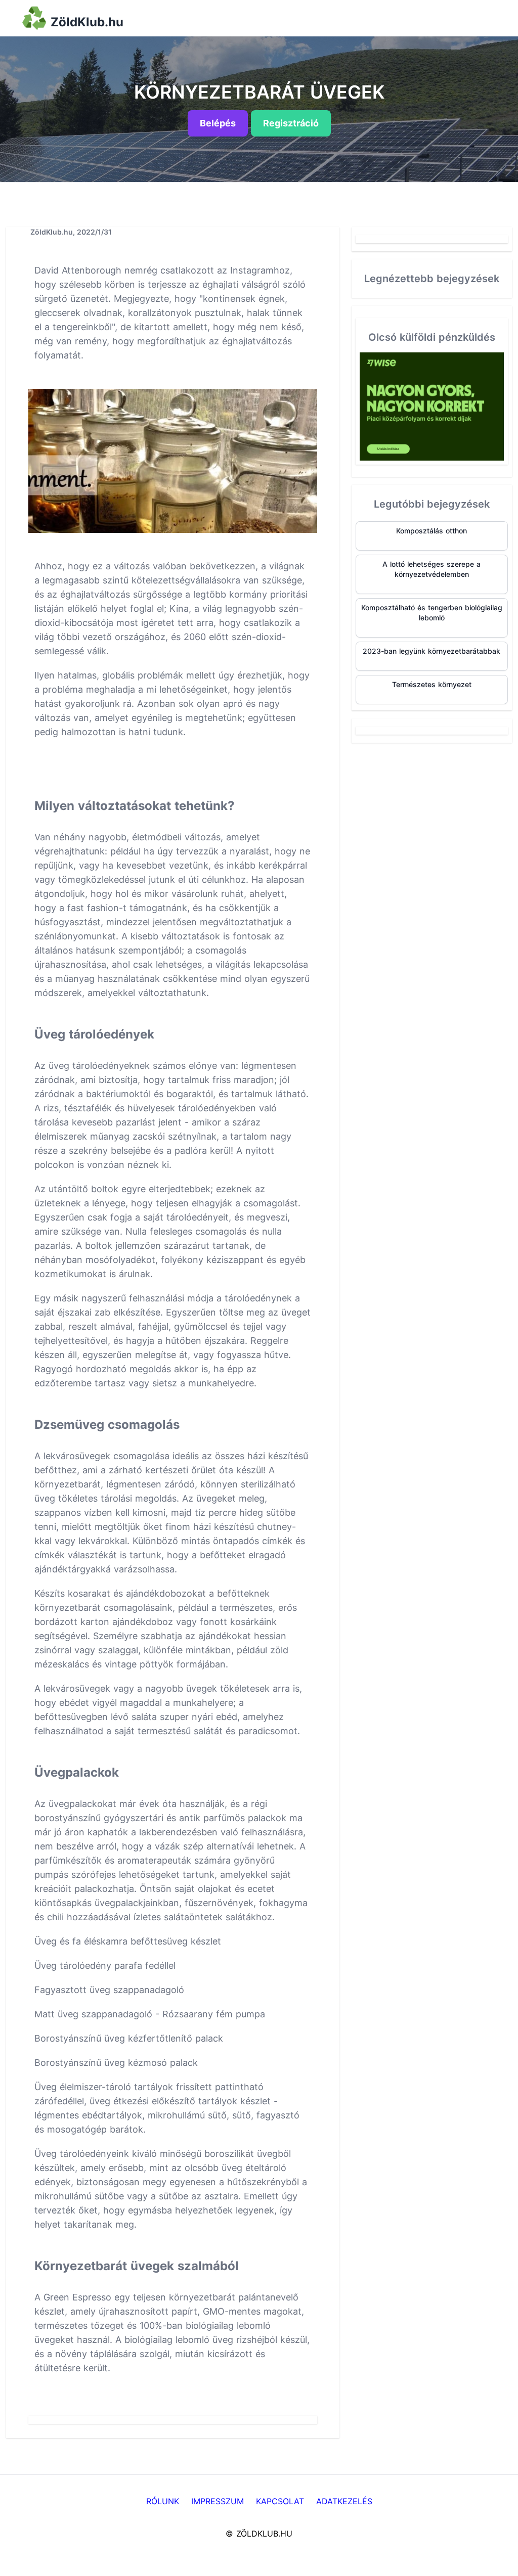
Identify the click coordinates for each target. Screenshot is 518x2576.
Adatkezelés (344, 2501)
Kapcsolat (280, 2501)
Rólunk (163, 2501)
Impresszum (218, 2501)
